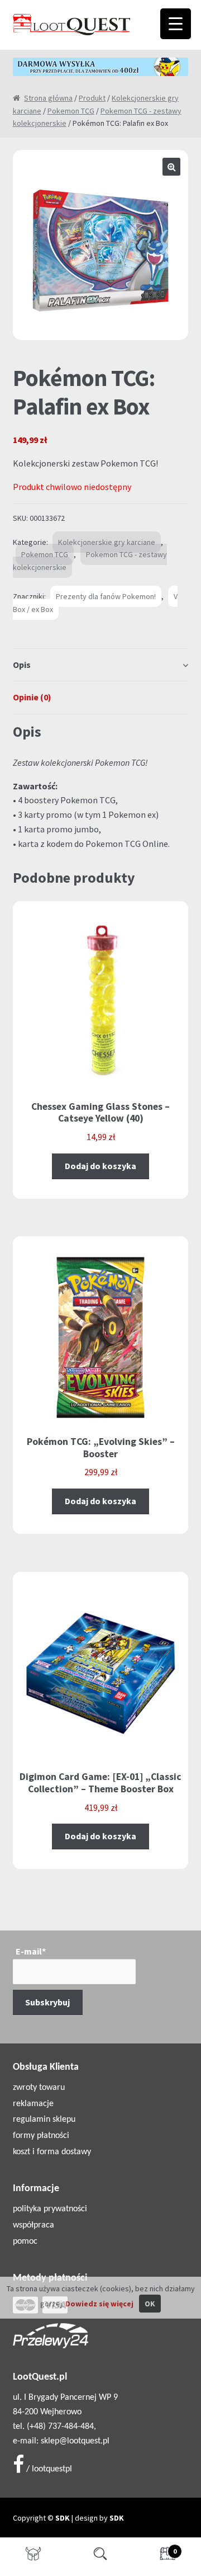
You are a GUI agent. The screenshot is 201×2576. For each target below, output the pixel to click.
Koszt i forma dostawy (52, 2152)
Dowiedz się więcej (99, 2304)
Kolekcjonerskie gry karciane (107, 542)
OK (150, 2304)
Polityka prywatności (50, 2209)
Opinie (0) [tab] (32, 697)
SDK (63, 2518)
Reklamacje (33, 2104)
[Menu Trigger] (176, 24)
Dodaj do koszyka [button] (100, 1166)
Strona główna (48, 98)
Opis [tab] (22, 665)
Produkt (92, 98)
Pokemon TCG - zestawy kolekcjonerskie (90, 561)
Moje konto (33, 2557)
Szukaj (100, 2557)
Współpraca (33, 2225)
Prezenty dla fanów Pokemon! (106, 596)
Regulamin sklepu (44, 2120)
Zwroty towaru (39, 2088)
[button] (171, 167)
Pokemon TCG (71, 111)
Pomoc (25, 2241)
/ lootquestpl (48, 2469)
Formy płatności (41, 2136)
